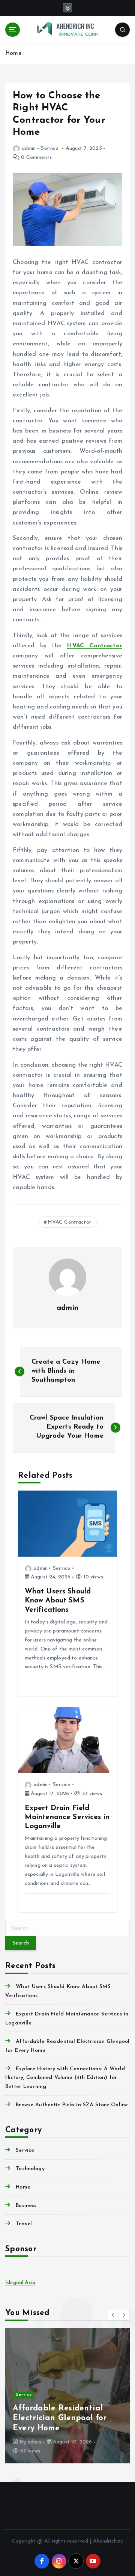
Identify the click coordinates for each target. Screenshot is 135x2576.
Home (13, 54)
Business (26, 2206)
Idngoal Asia (20, 2283)
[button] (113, 2315)
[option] (67, 2396)
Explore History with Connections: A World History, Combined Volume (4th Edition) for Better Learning (65, 2078)
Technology (30, 2169)
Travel (24, 2224)
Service (50, 148)
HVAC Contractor (94, 646)
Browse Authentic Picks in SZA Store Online (72, 2105)
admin (29, 148)
